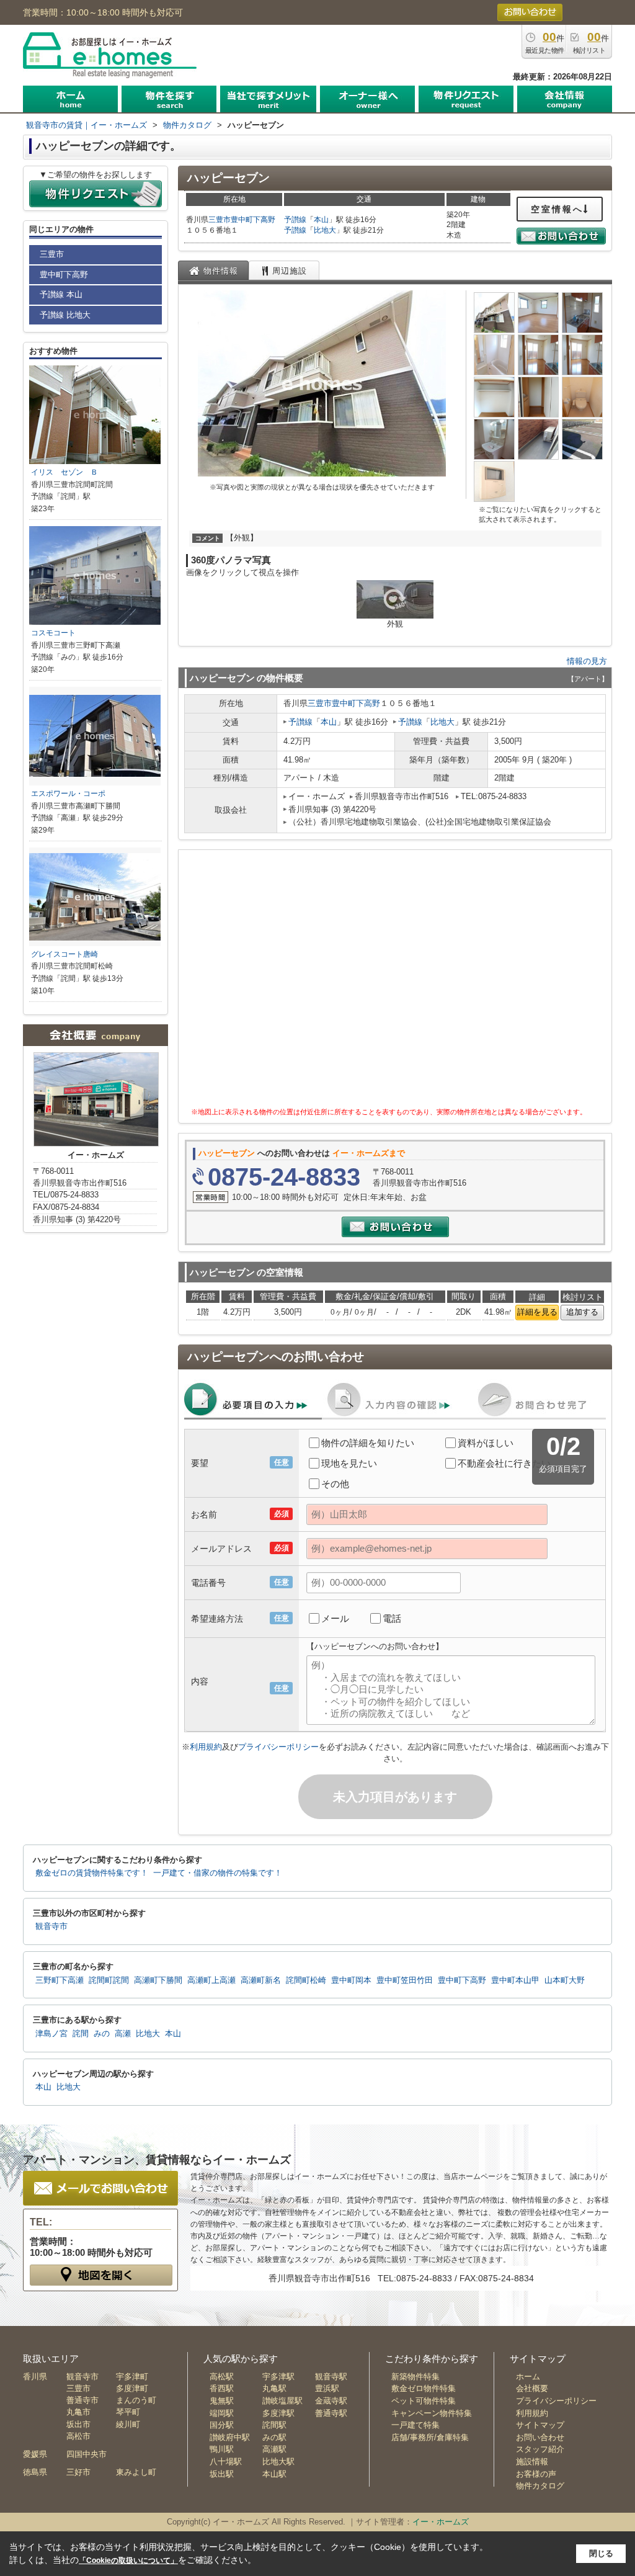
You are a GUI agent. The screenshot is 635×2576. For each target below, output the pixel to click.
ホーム (528, 2377)
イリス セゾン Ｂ (64, 472)
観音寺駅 (331, 2377)
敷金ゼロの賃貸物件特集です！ (92, 1873)
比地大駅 (278, 2462)
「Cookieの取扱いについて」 (128, 2560)
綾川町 (128, 2424)
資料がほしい (486, 1443)
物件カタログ (540, 2486)
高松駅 (222, 2377)
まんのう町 (136, 2400)
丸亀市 (78, 2412)
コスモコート (53, 633)
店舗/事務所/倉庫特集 (430, 2437)
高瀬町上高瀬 (211, 1980)
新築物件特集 (415, 2377)
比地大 (325, 230)
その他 (335, 1484)
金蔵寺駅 (331, 2401)
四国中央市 (87, 2454)
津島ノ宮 (51, 2034)
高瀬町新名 (261, 1980)
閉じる (601, 2553)
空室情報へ (557, 209)
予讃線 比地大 (65, 315)
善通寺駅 (331, 2413)
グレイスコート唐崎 (64, 954)
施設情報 (532, 2462)
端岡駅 (222, 2413)
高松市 (78, 2436)
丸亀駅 (274, 2388)
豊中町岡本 (351, 1980)
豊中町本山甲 (515, 1980)
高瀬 (123, 2034)
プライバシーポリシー (278, 1747)
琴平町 (128, 2412)
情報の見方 (587, 661)
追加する (582, 1312)
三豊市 (220, 220)
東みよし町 (136, 2472)
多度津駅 (278, 2413)
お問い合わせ (540, 2437)
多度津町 (132, 2388)
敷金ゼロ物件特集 (424, 2388)
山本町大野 (565, 1980)
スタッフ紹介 (540, 2449)
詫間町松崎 (306, 1980)
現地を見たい (349, 1463)
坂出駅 (222, 2474)
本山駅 (274, 2474)
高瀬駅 (274, 2449)
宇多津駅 (278, 2377)
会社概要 (532, 2388)
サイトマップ (540, 2425)
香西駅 (222, 2388)
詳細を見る (537, 1312)
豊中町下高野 (253, 220)
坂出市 (78, 2424)
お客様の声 (536, 2474)
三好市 (78, 2472)
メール (335, 1618)
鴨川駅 (222, 2449)
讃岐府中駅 (230, 2437)
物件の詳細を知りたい (368, 1443)
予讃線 (295, 220)
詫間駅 (274, 2425)
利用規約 (206, 1747)
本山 (321, 220)
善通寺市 (82, 2400)
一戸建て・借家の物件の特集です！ (218, 1873)
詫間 (81, 2034)
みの (102, 2034)
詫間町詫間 (109, 1980)
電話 (392, 1618)
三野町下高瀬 (60, 1980)
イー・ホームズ (441, 2522)
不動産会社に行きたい (504, 1463)
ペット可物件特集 (424, 2401)
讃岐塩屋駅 (282, 2401)
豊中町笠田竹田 (405, 1980)
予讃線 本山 (61, 294)
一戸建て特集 (415, 2425)
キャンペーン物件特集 (432, 2413)
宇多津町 (132, 2377)
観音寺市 (51, 1926)
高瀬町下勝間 (158, 1980)
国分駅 (222, 2425)
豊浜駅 (327, 2388)
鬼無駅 (222, 2401)
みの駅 (274, 2437)
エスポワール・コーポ (68, 794)
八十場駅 (226, 2462)
